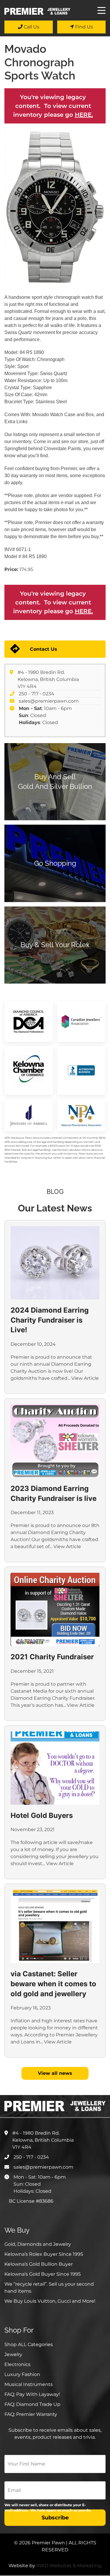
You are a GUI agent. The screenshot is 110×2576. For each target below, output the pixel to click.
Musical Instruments (29, 2384)
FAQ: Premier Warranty (31, 2414)
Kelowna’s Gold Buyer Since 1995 (43, 2274)
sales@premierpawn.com (49, 701)
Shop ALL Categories (29, 2344)
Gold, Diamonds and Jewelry (38, 2244)
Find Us (83, 27)
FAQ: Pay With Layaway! (32, 2394)
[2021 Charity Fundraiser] (55, 1609)
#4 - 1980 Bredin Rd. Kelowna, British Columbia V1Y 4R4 (48, 679)
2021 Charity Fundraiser (52, 1657)
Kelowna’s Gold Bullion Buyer (39, 2264)
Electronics (17, 2364)
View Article (85, 1378)
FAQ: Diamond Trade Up (32, 2404)
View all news (55, 2073)
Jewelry (13, 2354)
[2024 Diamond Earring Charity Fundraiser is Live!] (55, 1263)
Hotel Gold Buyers (42, 1815)
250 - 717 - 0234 (37, 694)
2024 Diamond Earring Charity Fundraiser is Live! (50, 1320)
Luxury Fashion (22, 2374)
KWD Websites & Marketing (69, 2566)
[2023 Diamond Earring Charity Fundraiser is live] (55, 1441)
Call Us (31, 27)
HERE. (84, 115)
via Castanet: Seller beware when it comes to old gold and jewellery (53, 1984)
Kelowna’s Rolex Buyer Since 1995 (44, 2254)
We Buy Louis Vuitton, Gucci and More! (50, 2301)
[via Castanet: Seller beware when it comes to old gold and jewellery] (55, 1926)
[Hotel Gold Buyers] (55, 1768)
